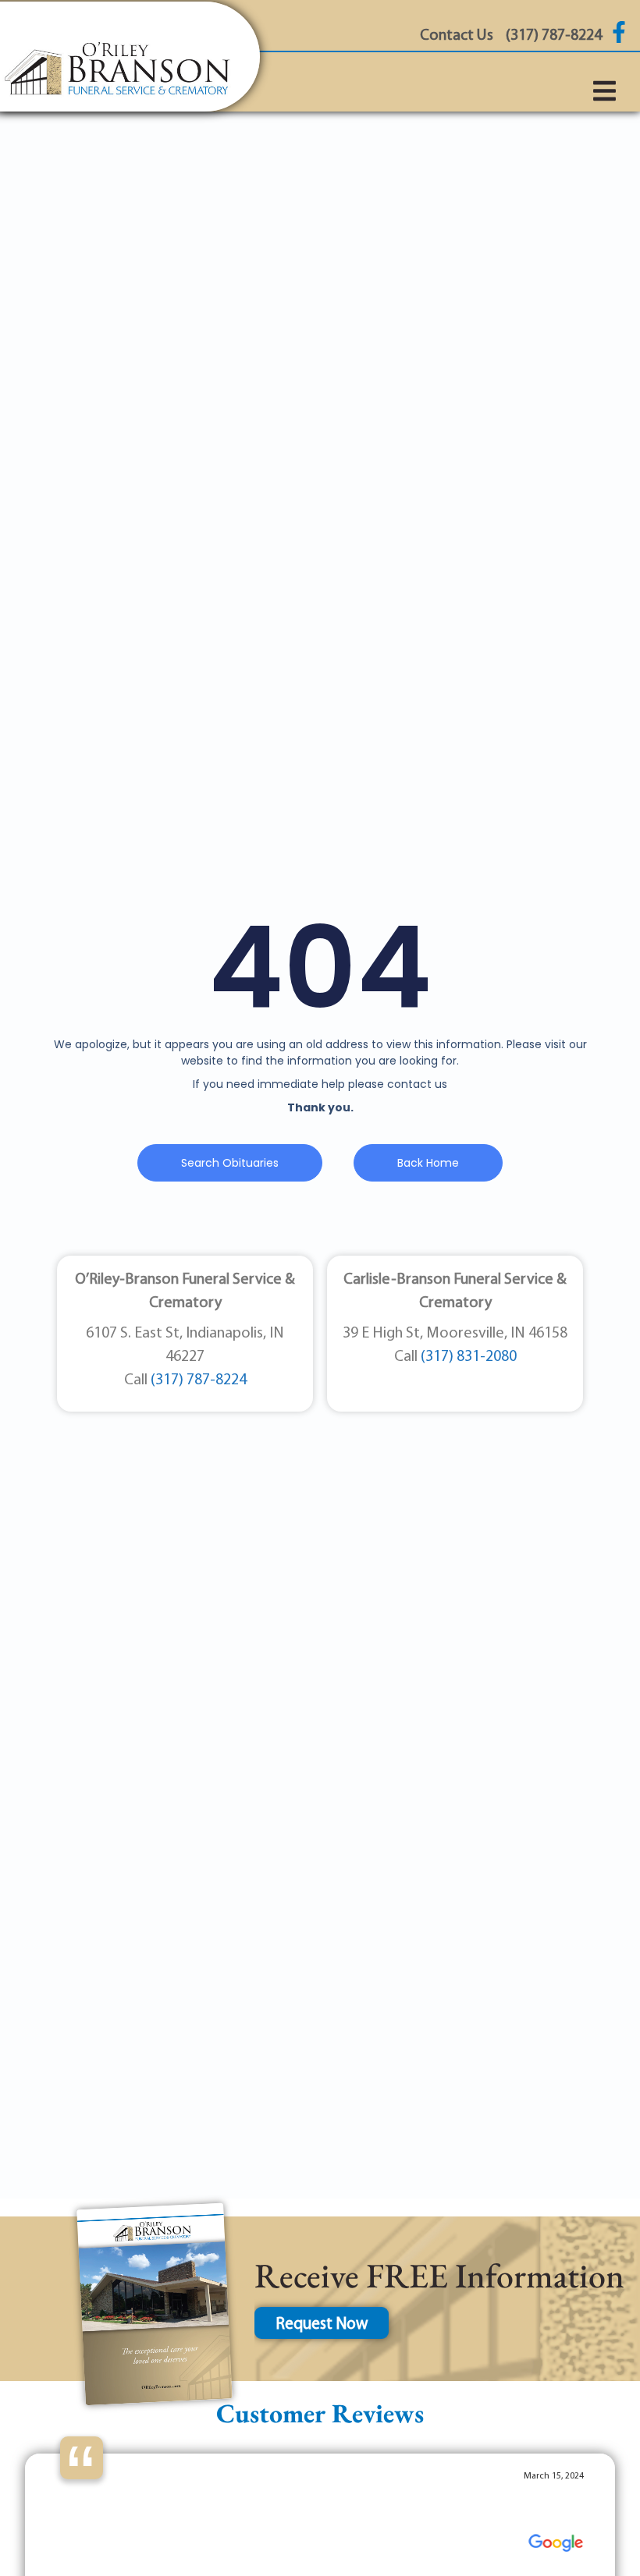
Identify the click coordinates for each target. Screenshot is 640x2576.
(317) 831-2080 (469, 1357)
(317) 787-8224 (199, 1380)
